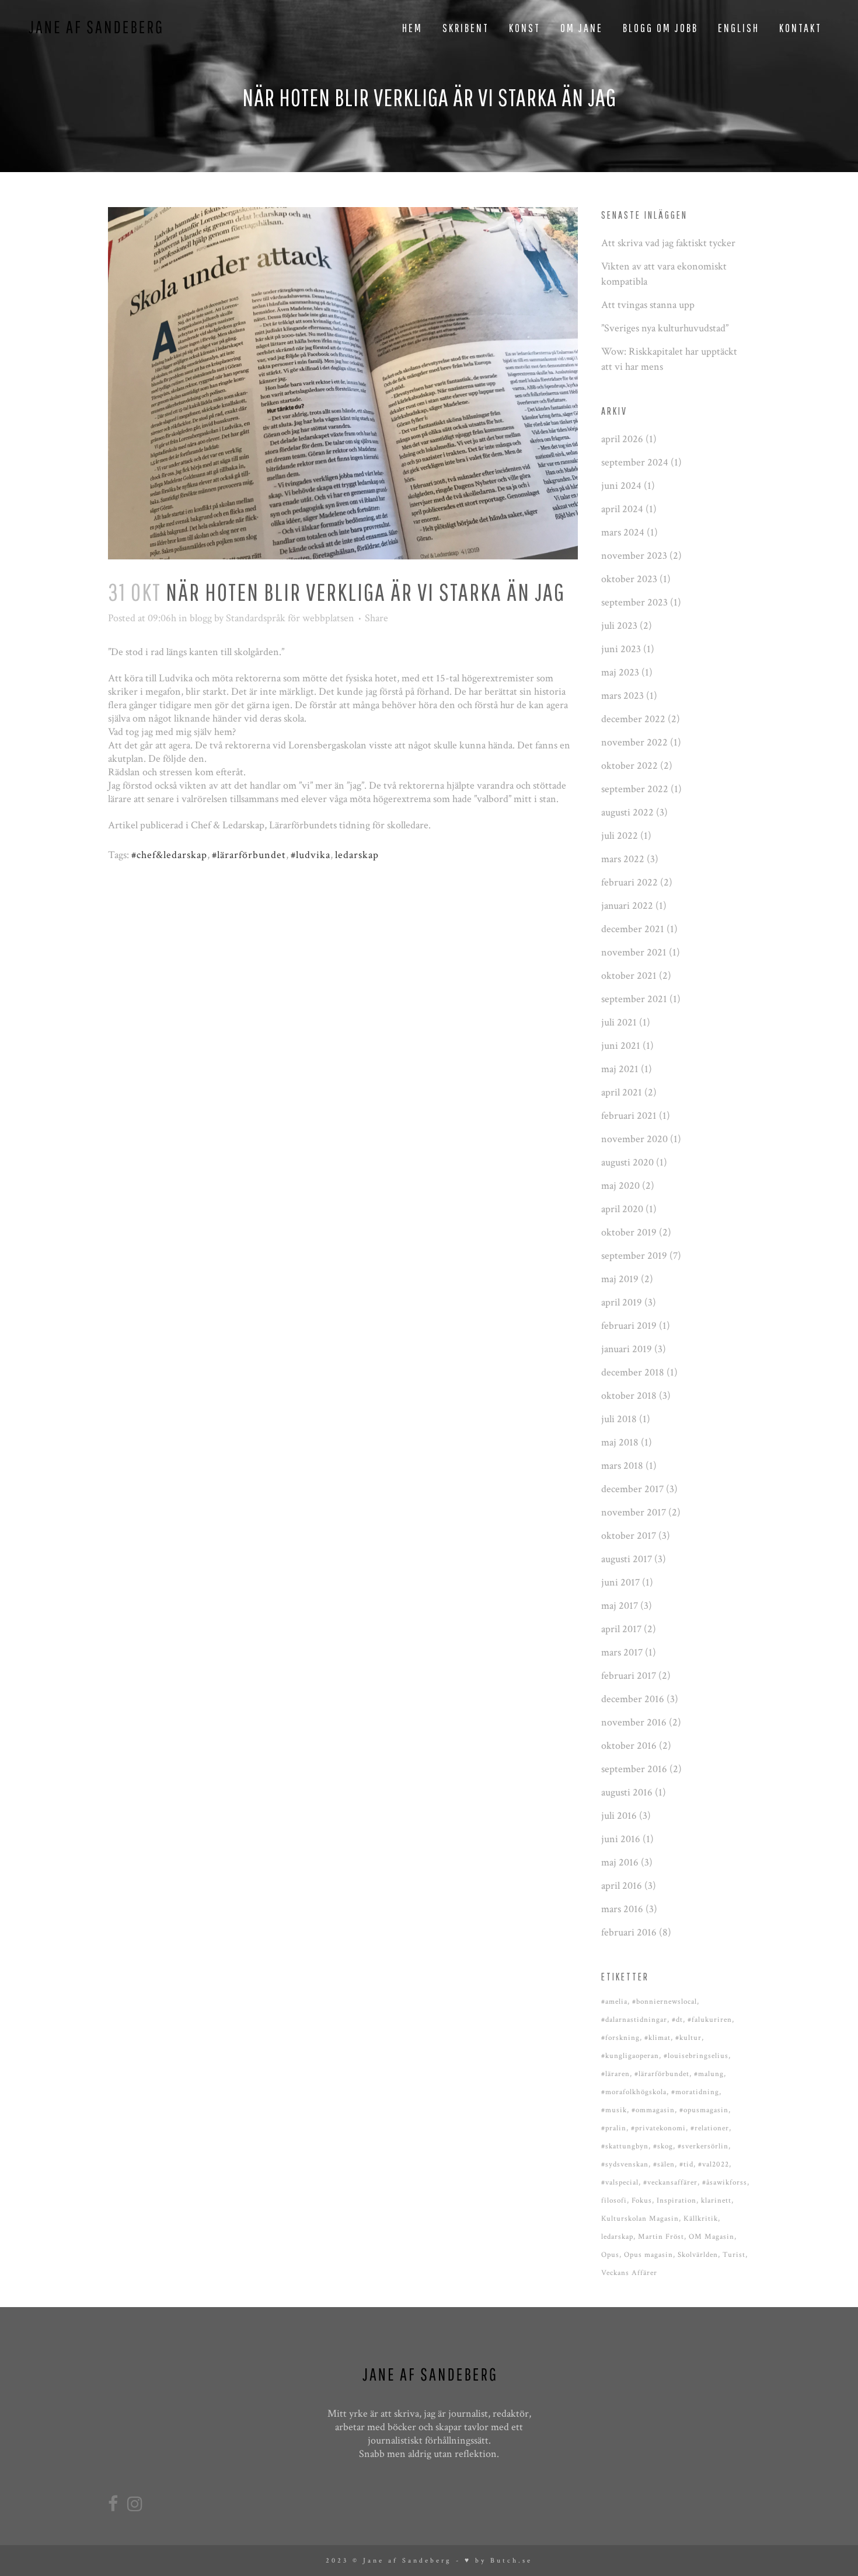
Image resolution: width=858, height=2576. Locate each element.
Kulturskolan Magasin (640, 2219)
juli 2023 (619, 626)
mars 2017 (622, 1652)
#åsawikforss (725, 2183)
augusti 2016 (627, 1792)
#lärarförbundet (249, 855)
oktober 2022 (629, 766)
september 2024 (635, 462)
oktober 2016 (629, 1746)
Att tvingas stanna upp (648, 305)
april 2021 (622, 1092)
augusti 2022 (627, 812)
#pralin (614, 2128)
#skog (663, 2146)
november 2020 (634, 1139)
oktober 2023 (629, 579)
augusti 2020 (627, 1162)
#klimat (658, 2038)
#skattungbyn (625, 2146)
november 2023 (634, 556)
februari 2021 (629, 1116)
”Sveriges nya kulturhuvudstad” (665, 328)
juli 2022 (620, 836)
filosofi (614, 2201)
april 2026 (622, 439)
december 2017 (632, 1489)
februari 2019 (629, 1326)
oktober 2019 (629, 1232)
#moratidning (695, 2092)
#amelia (614, 2002)
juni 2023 (621, 649)
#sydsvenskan (625, 2164)
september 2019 (634, 1256)
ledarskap (357, 855)
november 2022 (634, 742)
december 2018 (633, 1372)
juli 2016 (619, 1816)
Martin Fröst (661, 2237)
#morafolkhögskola (634, 2092)
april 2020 (622, 1209)
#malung (709, 2074)
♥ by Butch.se (498, 2561)
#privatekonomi (658, 2128)
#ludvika (311, 855)
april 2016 (622, 1886)
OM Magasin (711, 2237)
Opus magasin (648, 2255)
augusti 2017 (627, 1559)
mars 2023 (622, 696)
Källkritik (701, 2219)
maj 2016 (620, 1862)
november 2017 (634, 1512)
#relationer (710, 2128)
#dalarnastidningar (634, 2020)
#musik (614, 2110)
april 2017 (621, 1629)
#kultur (688, 2038)
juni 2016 (621, 1839)
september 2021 (634, 999)
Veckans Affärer (629, 2273)
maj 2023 (620, 672)
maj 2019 (620, 1279)
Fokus (642, 2201)
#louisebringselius (696, 2056)
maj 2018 (620, 1442)
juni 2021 (621, 1046)
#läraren (615, 2074)
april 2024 (622, 509)
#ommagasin (653, 2110)
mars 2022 (623, 859)
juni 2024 (621, 486)
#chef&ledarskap (169, 855)
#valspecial (620, 2183)
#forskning (620, 2038)
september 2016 (634, 1769)
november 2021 (634, 952)
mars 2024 (623, 532)
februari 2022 (629, 882)
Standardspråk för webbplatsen (290, 618)
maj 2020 (620, 1186)
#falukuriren (710, 2020)
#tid (686, 2164)
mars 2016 (622, 1909)
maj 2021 (620, 1069)
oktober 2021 (629, 976)
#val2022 (714, 2164)
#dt (677, 2020)
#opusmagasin (704, 2110)
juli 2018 (619, 1419)
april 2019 (622, 1302)
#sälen (664, 2164)
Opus (610, 2255)
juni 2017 (620, 1582)
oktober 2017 (629, 1536)
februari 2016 (629, 1932)
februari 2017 (629, 1676)
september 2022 (635, 789)
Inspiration (676, 2201)
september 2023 (634, 602)
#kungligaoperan (630, 2056)
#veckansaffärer (670, 2183)
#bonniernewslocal (665, 2002)
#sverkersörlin (703, 2146)
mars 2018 (622, 1466)
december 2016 (633, 1699)
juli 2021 (619, 1022)
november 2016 (634, 1722)
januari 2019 (627, 1349)
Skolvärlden (698, 2255)
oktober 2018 (629, 1396)
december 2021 (633, 929)
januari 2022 (627, 906)
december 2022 (633, 719)
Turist (734, 2255)
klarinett (716, 2201)
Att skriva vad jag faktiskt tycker (668, 243)
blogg (201, 618)
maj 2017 (620, 1606)
